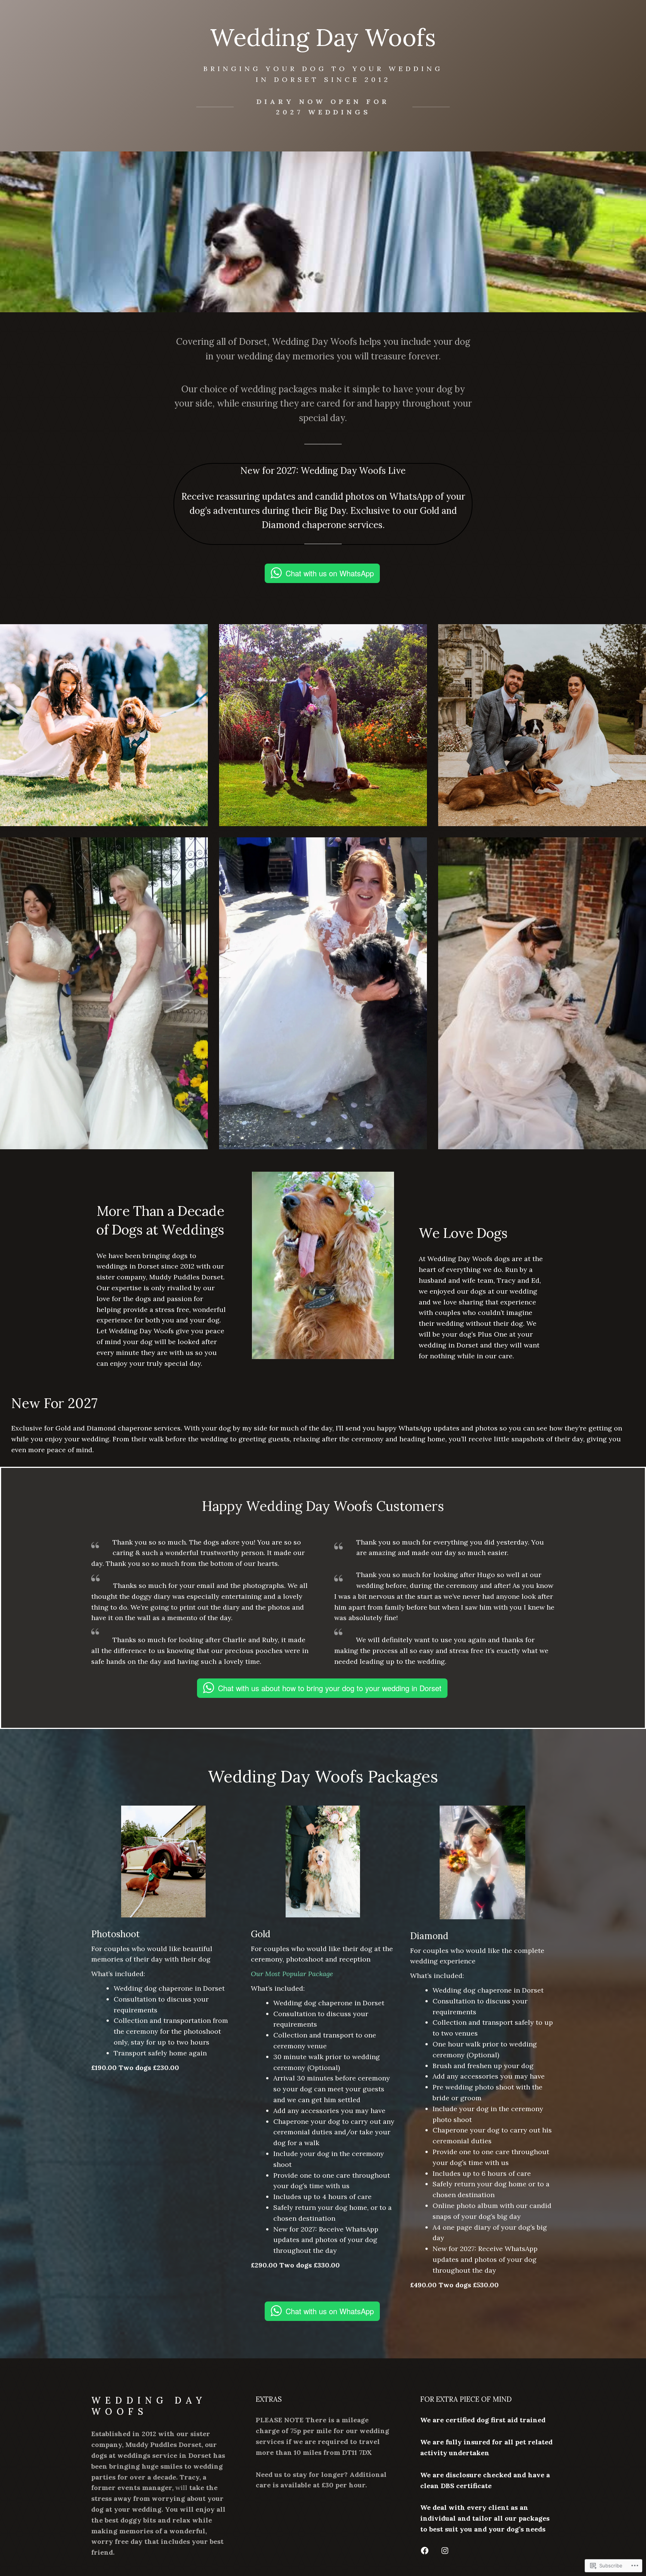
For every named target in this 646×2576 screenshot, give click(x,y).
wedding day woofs (149, 2406)
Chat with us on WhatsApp (330, 573)
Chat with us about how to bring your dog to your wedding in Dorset (330, 1688)
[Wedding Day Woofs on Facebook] (425, 2551)
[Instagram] (445, 2551)
